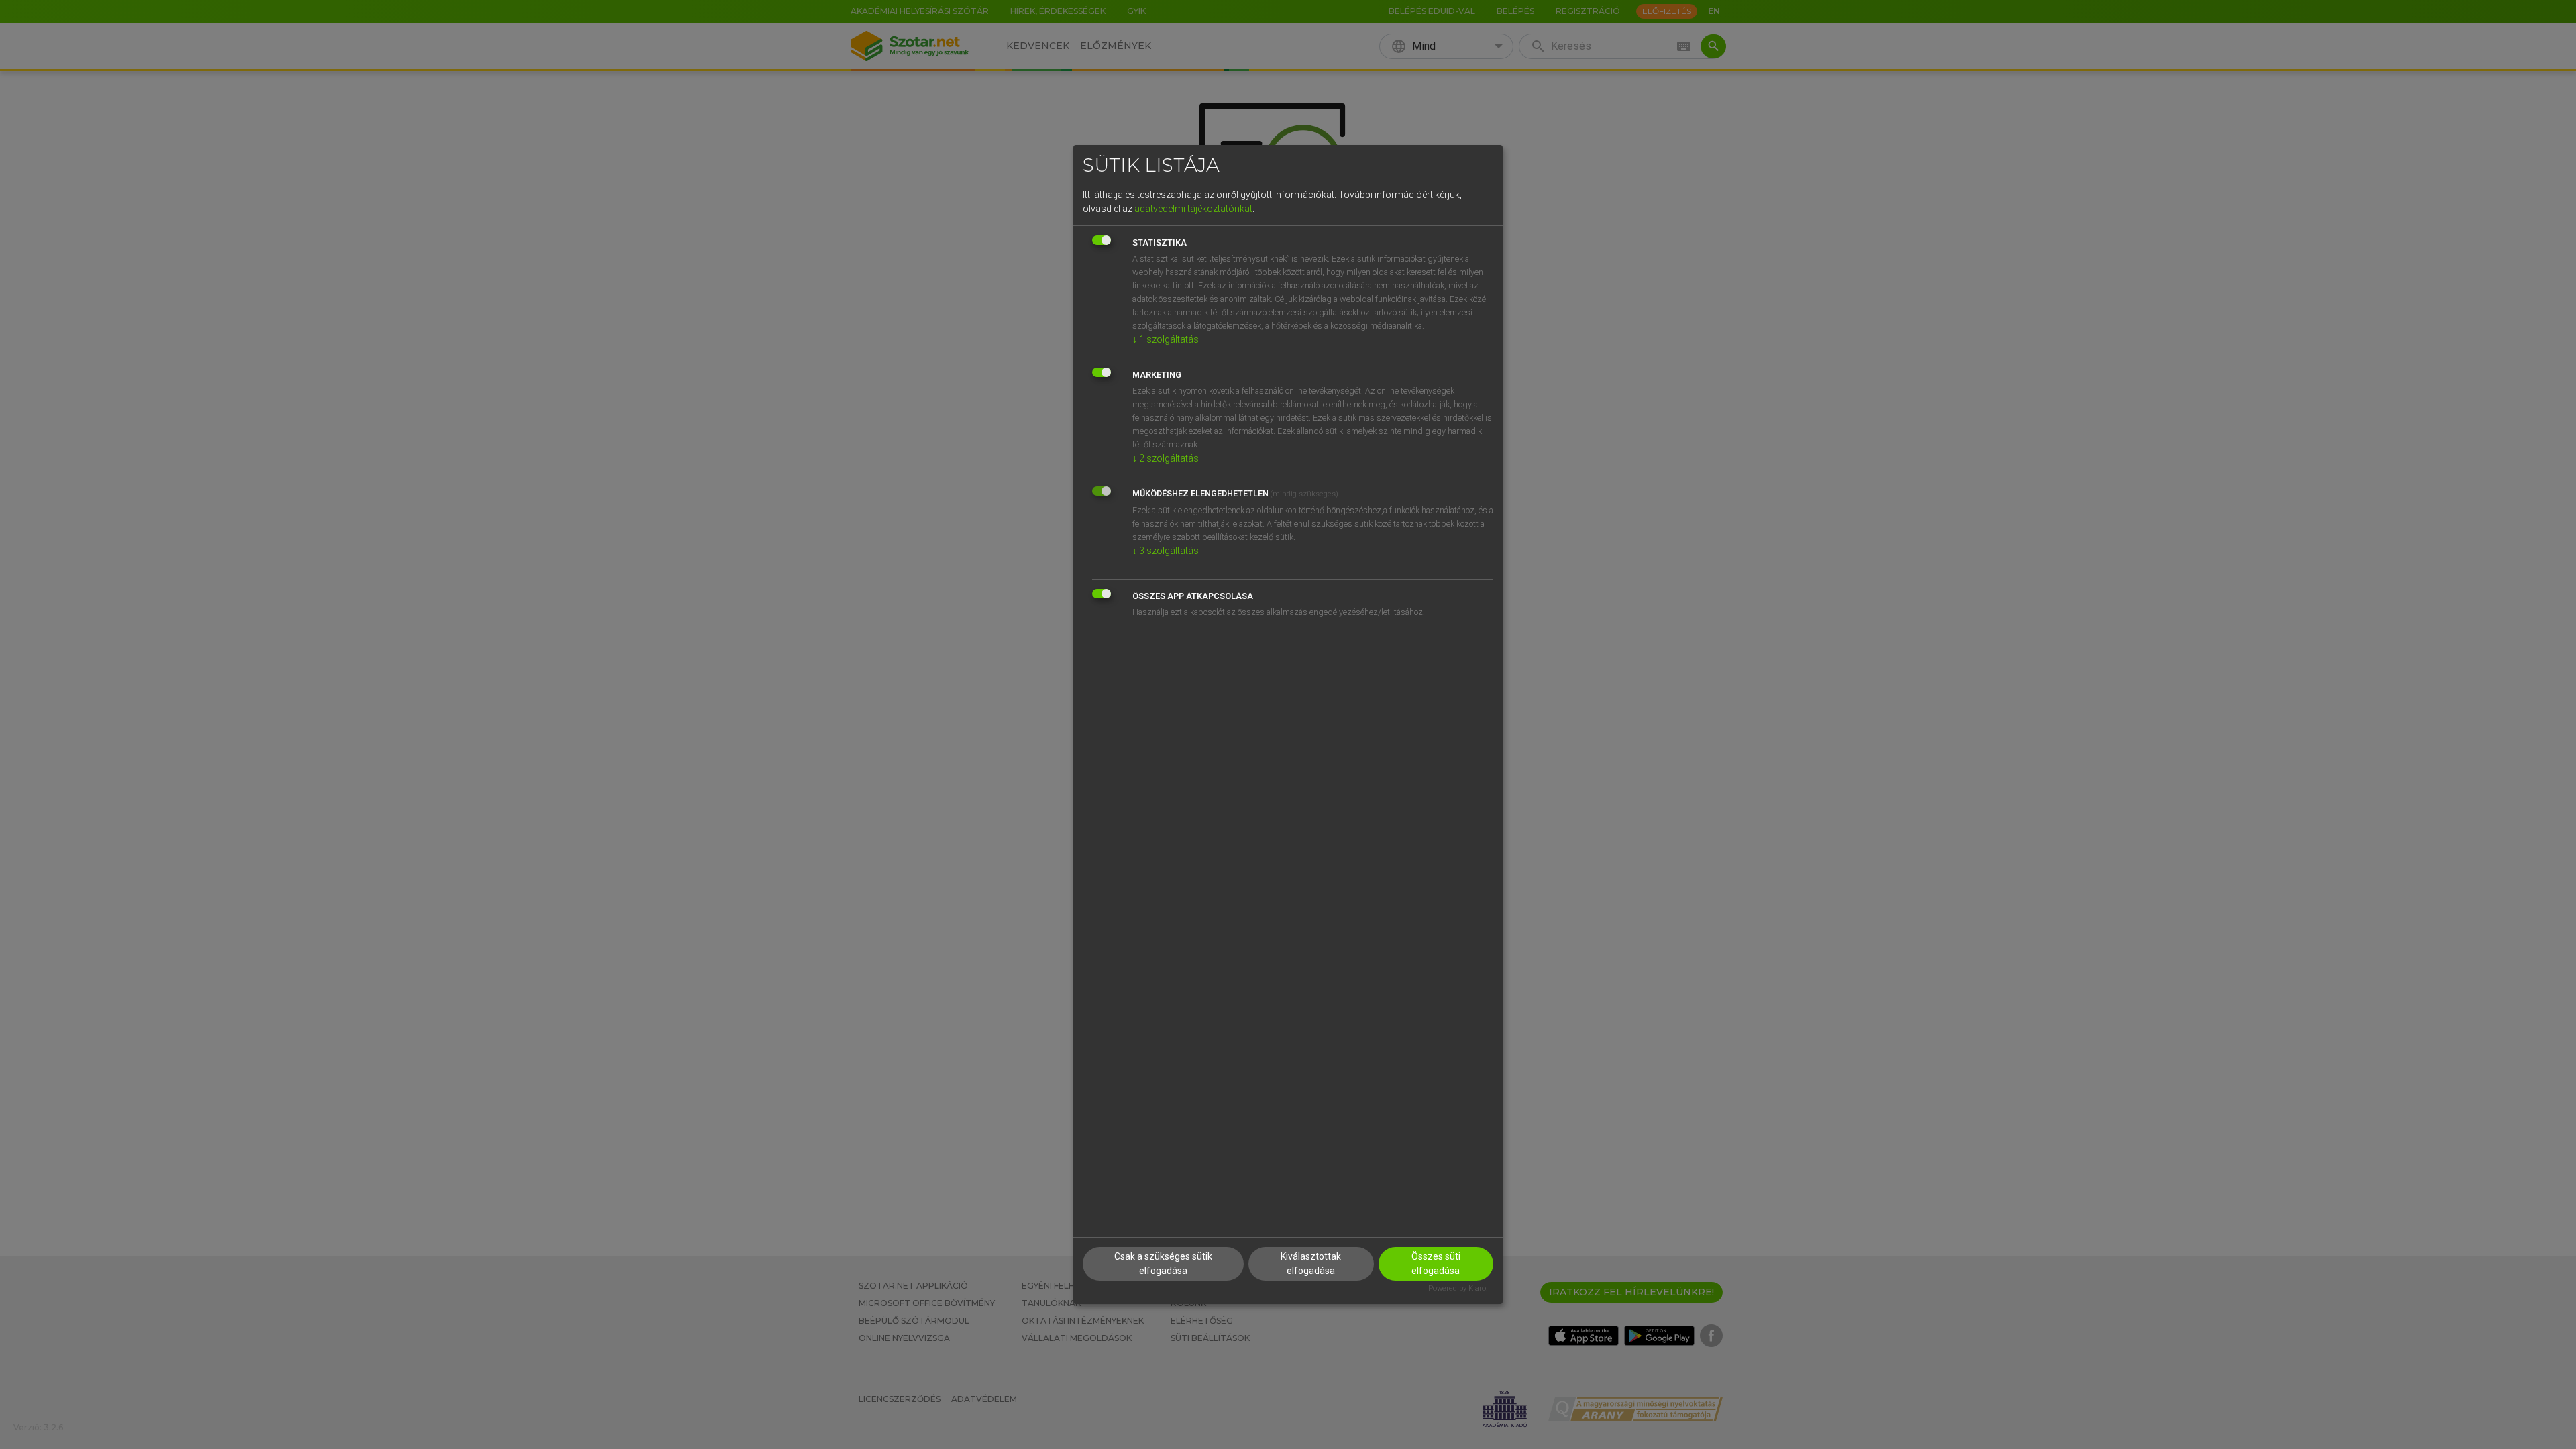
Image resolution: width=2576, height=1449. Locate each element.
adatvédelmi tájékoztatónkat (1193, 209)
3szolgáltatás (1166, 551)
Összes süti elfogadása (1436, 1264)
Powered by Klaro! (1458, 1288)
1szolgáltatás (1166, 339)
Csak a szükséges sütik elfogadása (1163, 1264)
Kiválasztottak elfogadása (1311, 1264)
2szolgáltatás (1166, 458)
